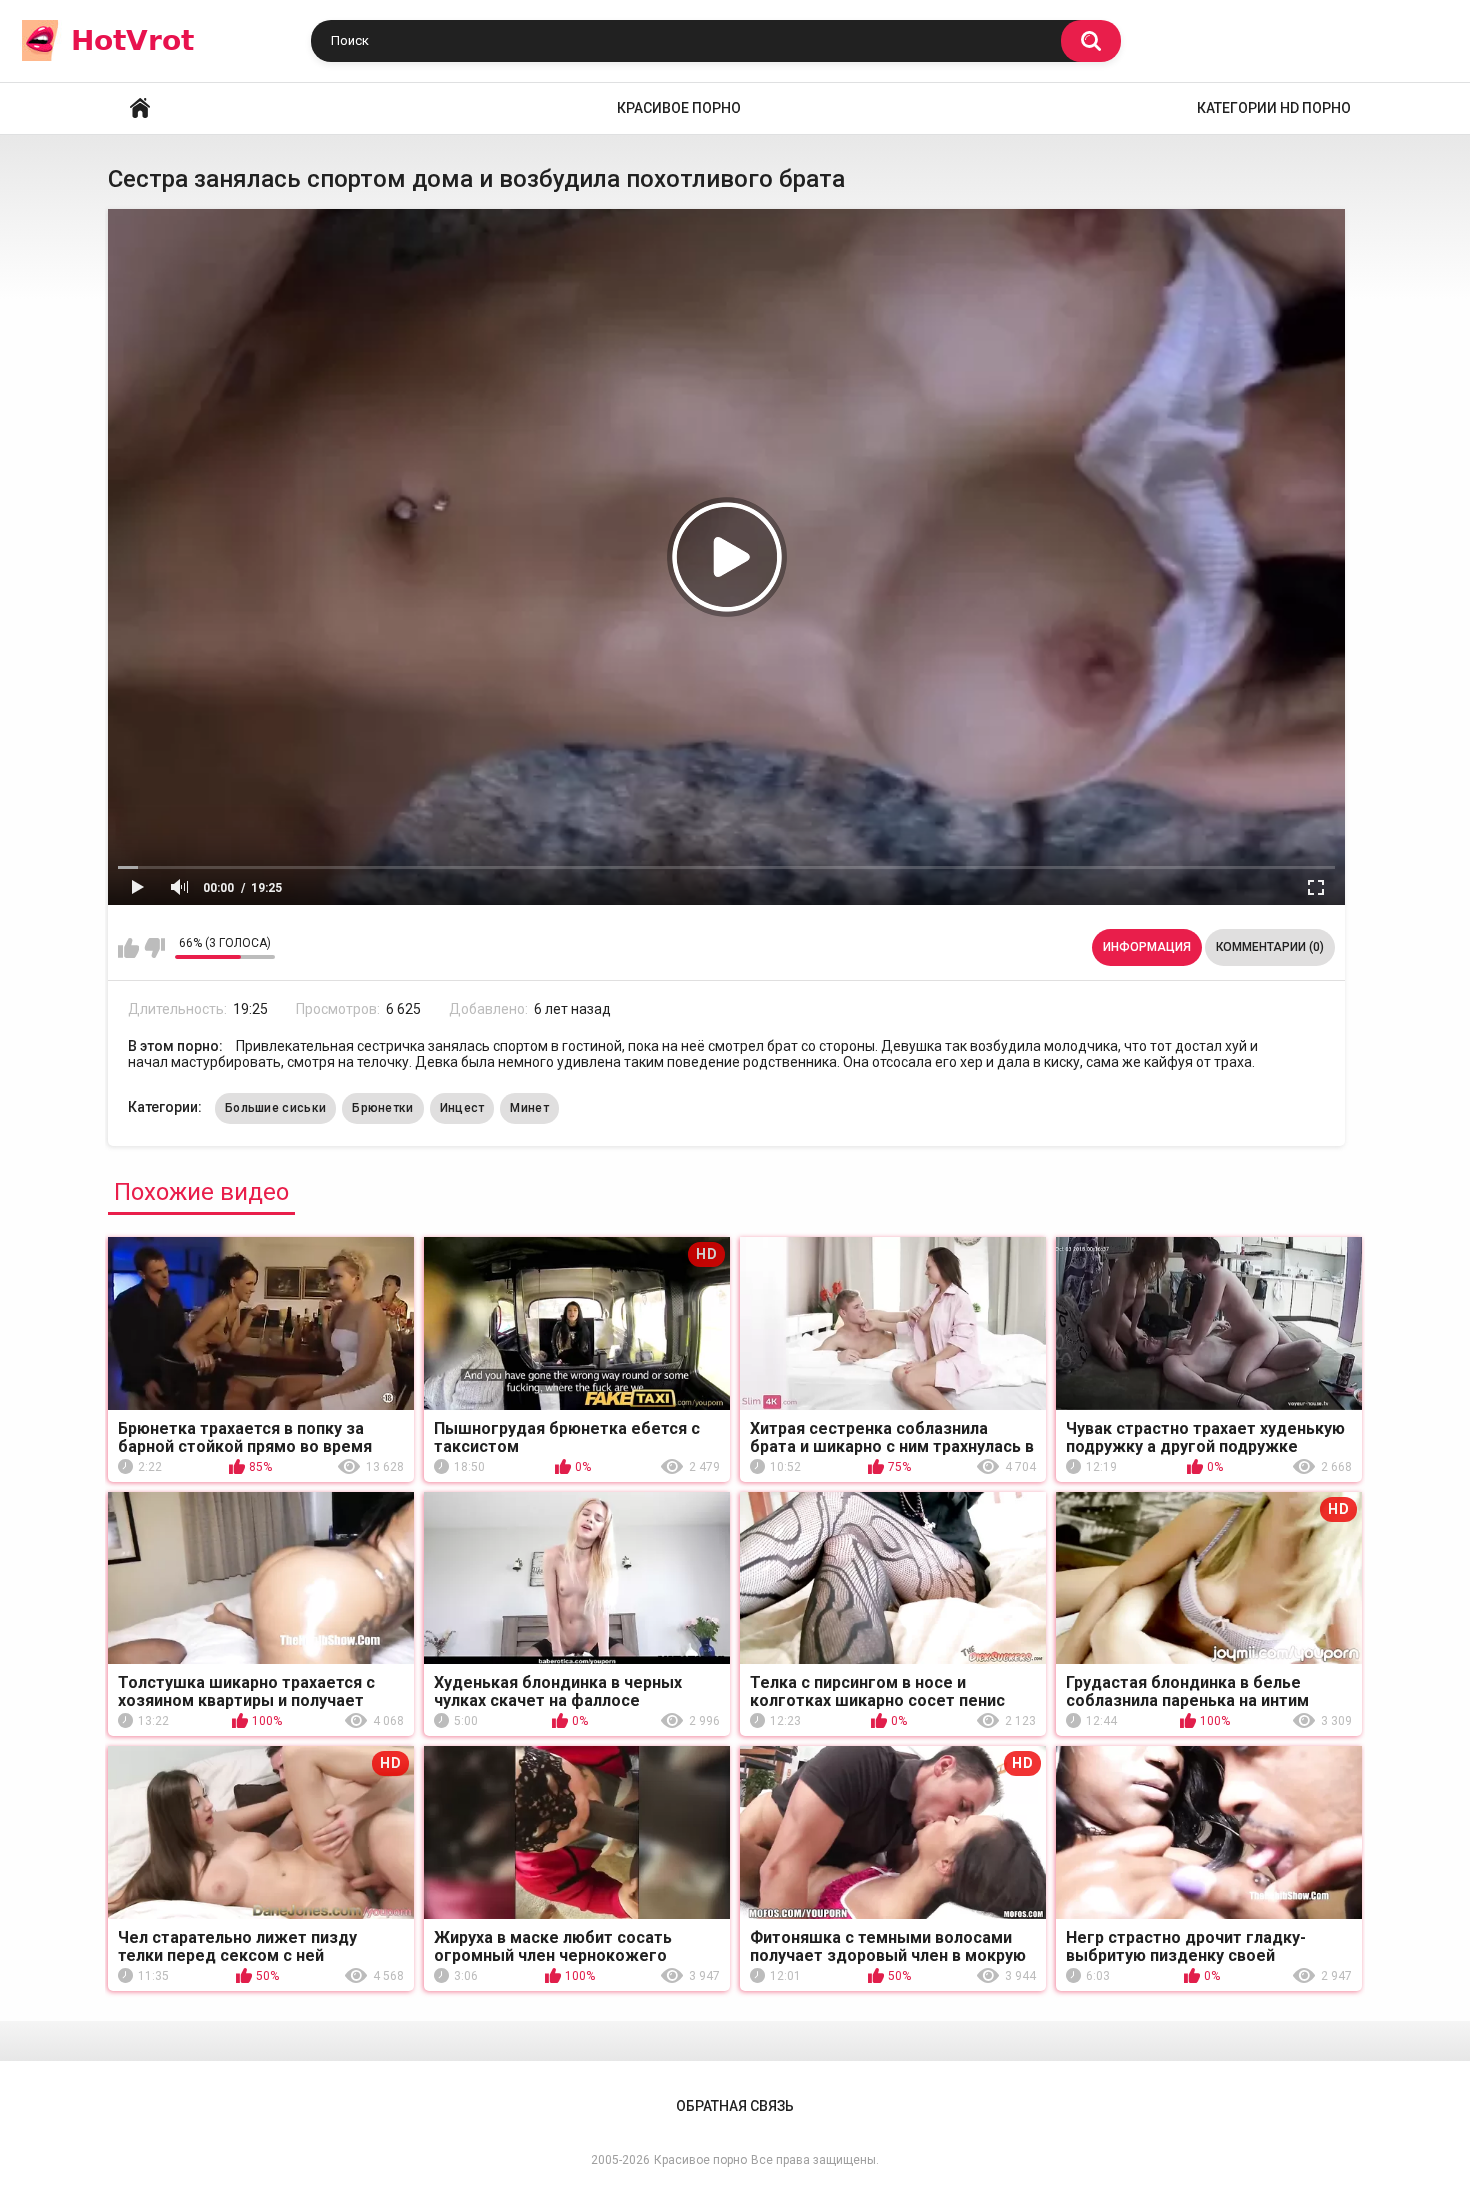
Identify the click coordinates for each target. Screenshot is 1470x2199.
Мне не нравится (154, 948)
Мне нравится (128, 948)
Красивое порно (679, 108)
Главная (140, 108)
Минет (529, 1108)
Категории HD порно (1274, 108)
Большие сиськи (275, 1108)
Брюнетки (382, 1108)
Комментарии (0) (1270, 947)
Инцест (462, 1108)
